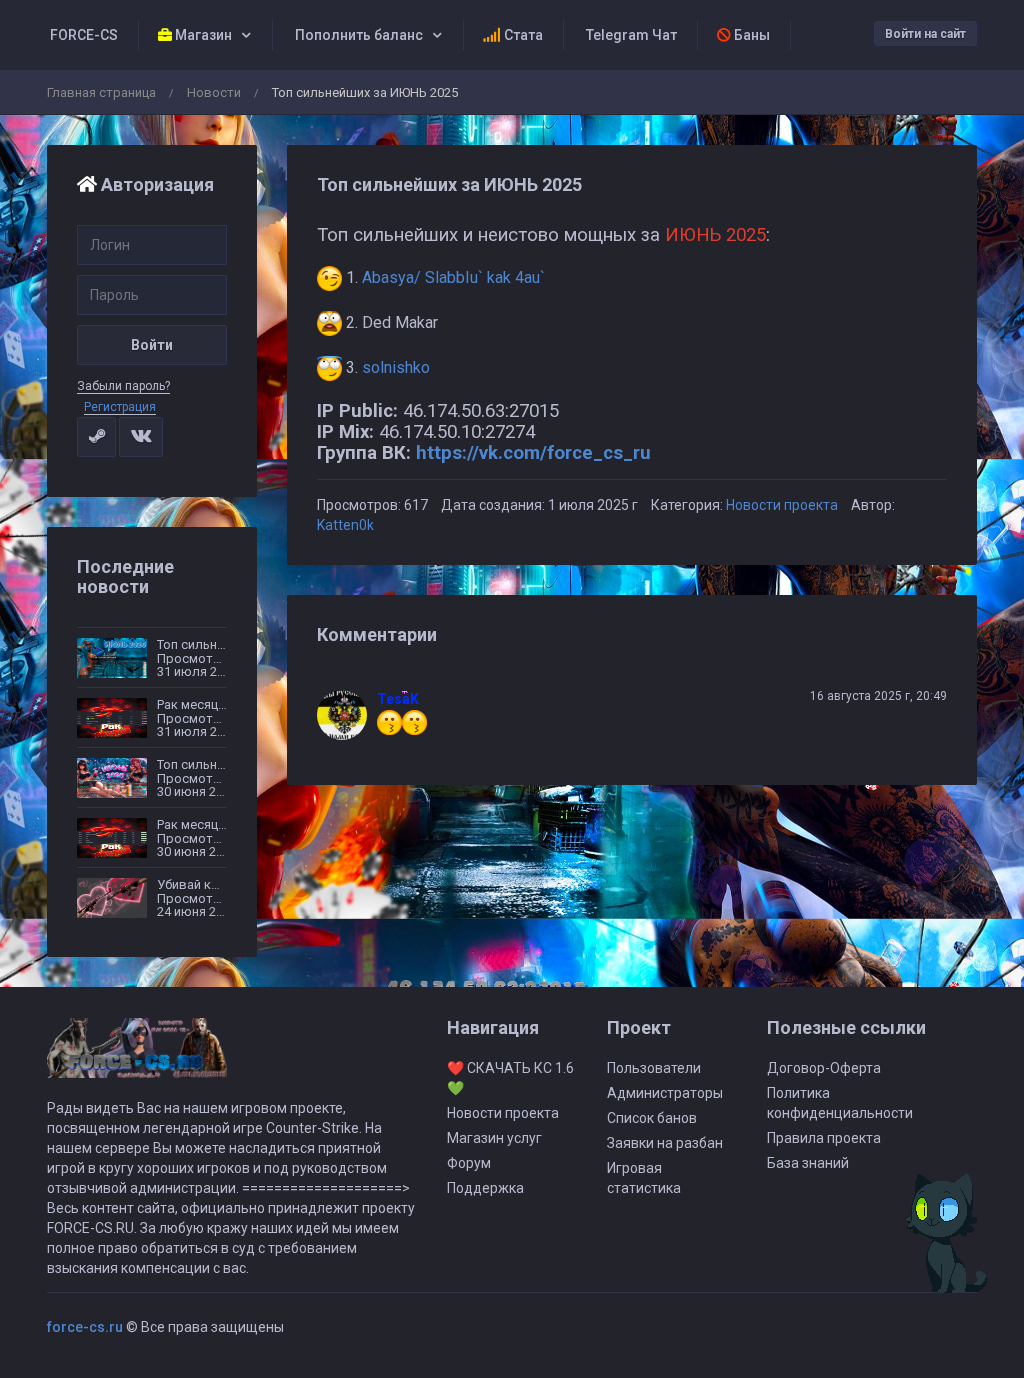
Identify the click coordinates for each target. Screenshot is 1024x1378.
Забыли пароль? (123, 386)
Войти (152, 345)
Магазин (202, 35)
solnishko (396, 367)
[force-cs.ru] (137, 1057)
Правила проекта (824, 1138)
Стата (522, 35)
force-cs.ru (85, 1327)
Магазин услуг (494, 1138)
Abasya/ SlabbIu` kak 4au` (453, 277)
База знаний (808, 1163)
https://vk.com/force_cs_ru (533, 453)
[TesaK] (347, 715)
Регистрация (120, 407)
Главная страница (101, 92)
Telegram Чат (630, 35)
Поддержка (485, 1188)
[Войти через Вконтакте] (141, 437)
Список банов (652, 1118)
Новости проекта (782, 505)
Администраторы (665, 1093)
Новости (214, 92)
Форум (469, 1163)
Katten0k (345, 525)
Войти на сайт (925, 34)
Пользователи (654, 1068)
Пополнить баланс (357, 35)
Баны (750, 35)
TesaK (398, 699)
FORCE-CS (82, 35)
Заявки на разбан (665, 1143)
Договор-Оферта (824, 1068)
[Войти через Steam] (96, 437)
